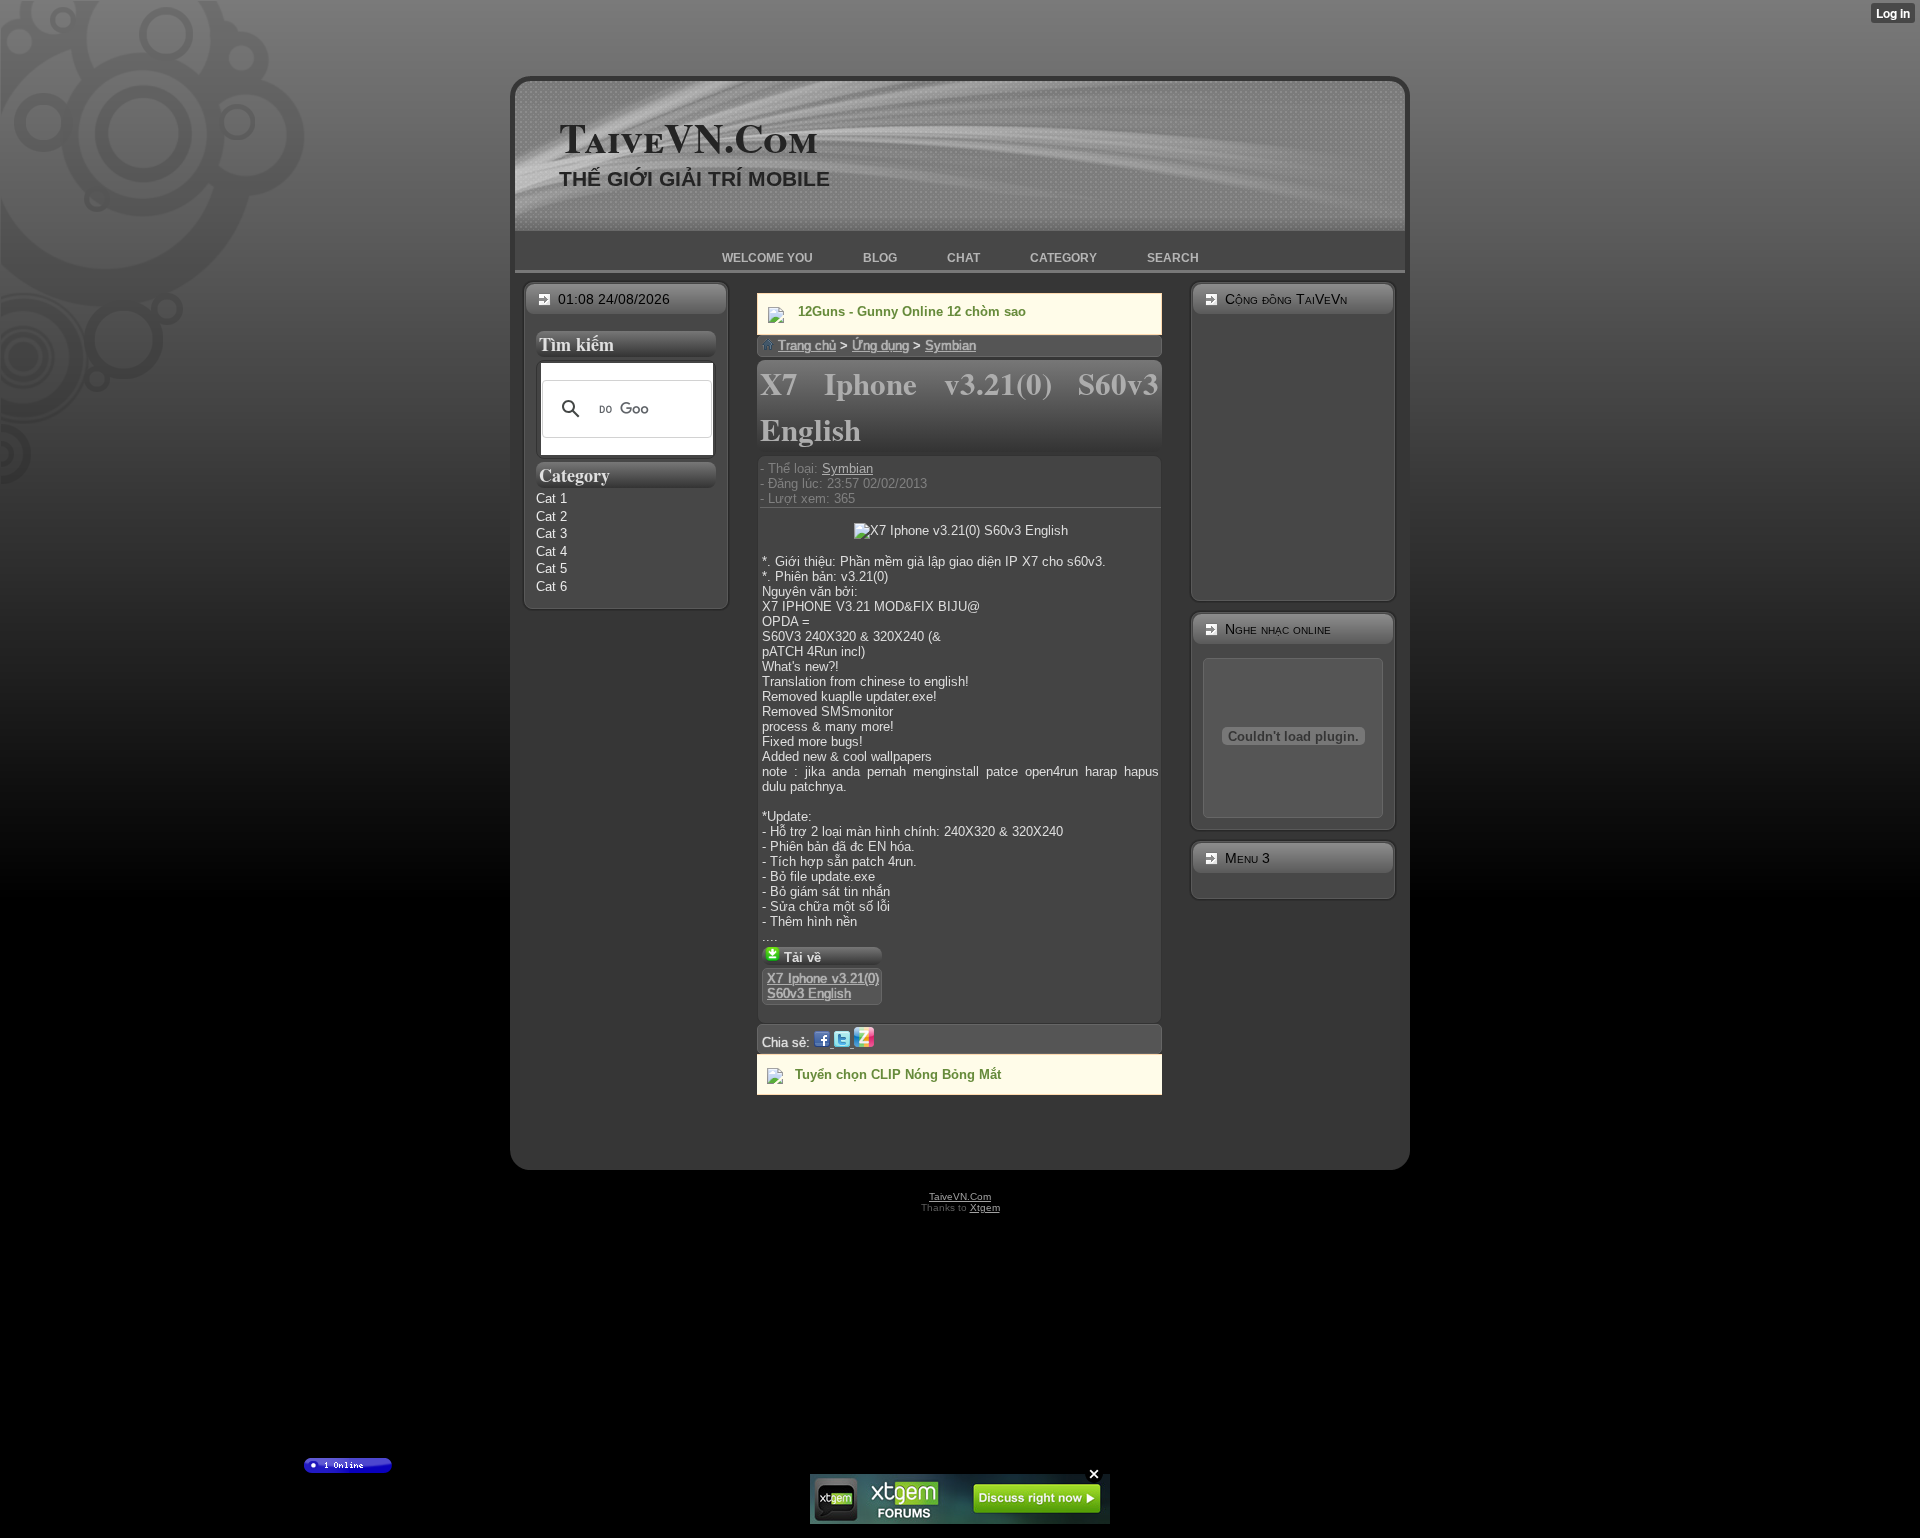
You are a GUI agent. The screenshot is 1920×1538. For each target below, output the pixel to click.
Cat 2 (551, 516)
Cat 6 (551, 586)
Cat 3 (551, 533)
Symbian (847, 468)
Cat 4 (551, 551)
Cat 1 (551, 498)
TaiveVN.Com (688, 137)
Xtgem (985, 1207)
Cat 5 (551, 568)
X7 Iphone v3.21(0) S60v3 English (823, 986)
